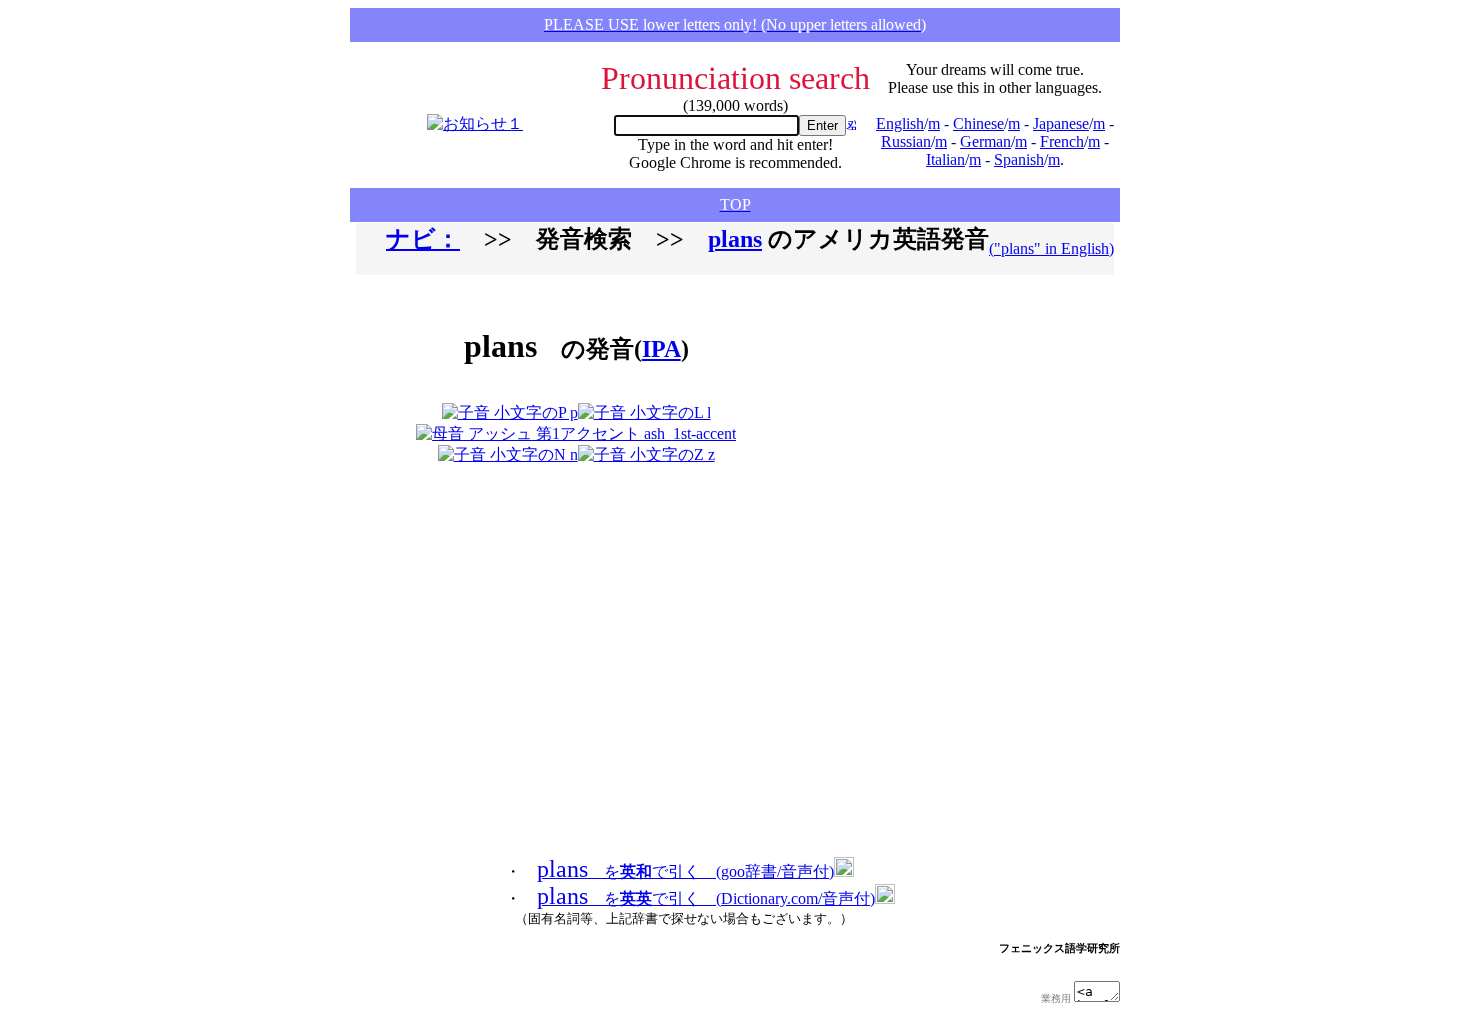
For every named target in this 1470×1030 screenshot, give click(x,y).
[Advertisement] (909, 378)
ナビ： (423, 239)
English (900, 123)
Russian (906, 141)
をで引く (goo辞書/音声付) (685, 871)
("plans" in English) (1051, 248)
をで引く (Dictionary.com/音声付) (706, 898)
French (1062, 141)
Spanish (1019, 159)
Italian (945, 159)
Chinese (978, 123)
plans (735, 239)
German (985, 141)
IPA (661, 349)
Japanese (1061, 123)
